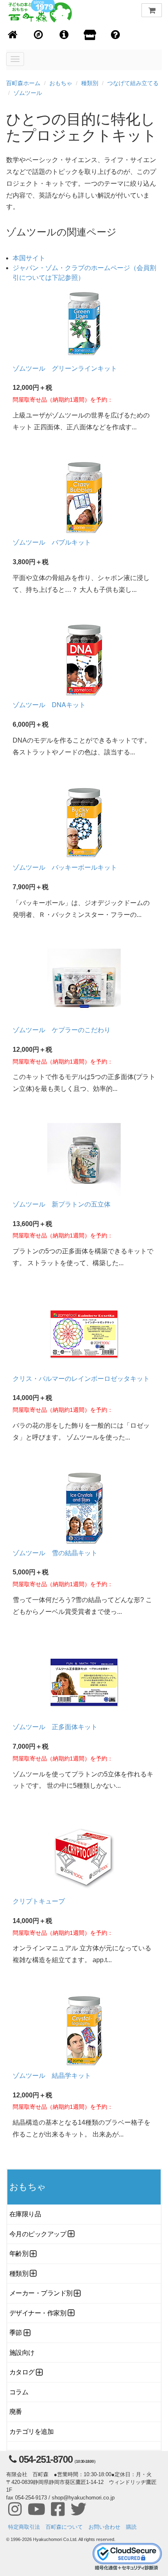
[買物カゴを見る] (152, 10)
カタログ (22, 2372)
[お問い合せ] (116, 35)
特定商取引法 (24, 2527)
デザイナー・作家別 (38, 2313)
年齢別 (19, 2254)
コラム (19, 2392)
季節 (16, 2333)
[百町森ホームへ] (13, 35)
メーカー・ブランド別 (41, 2293)
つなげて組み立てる (133, 83)
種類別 (90, 83)
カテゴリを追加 (31, 2432)
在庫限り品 (25, 2214)
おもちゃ (61, 83)
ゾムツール (28, 93)
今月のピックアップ (38, 2234)
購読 (131, 2527)
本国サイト (29, 258)
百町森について (64, 2527)
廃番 (16, 2412)
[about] (90, 35)
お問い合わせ (104, 2527)
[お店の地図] (39, 35)
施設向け (22, 2353)
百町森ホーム (23, 83)
